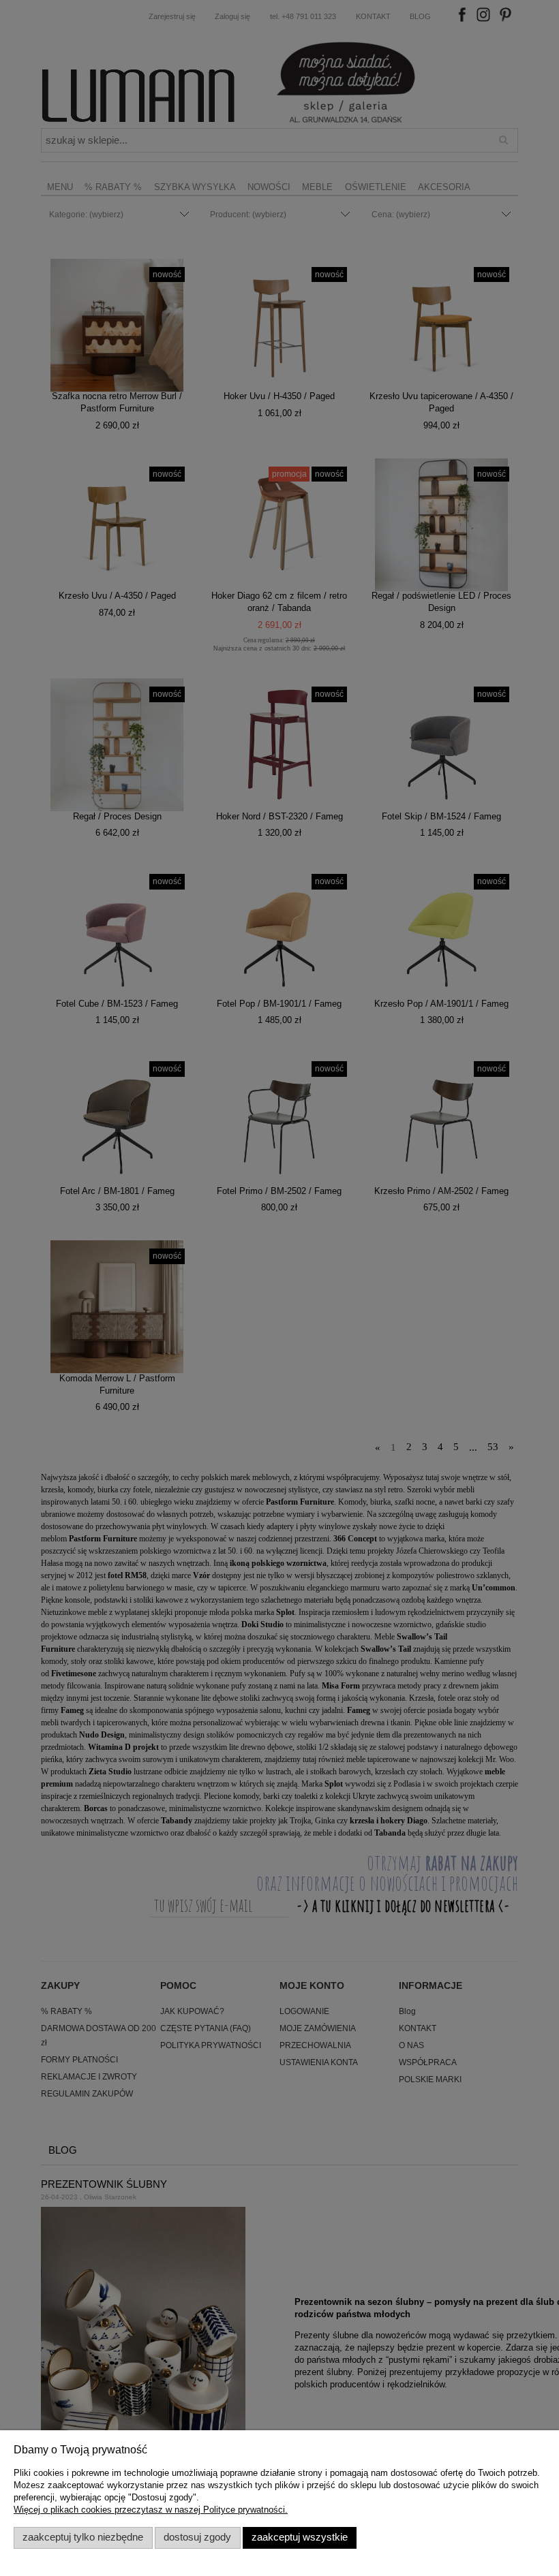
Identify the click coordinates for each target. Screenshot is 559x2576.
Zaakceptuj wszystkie (300, 2537)
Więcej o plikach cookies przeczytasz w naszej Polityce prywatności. (151, 2510)
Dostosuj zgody (197, 2537)
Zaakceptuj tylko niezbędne (83, 2537)
